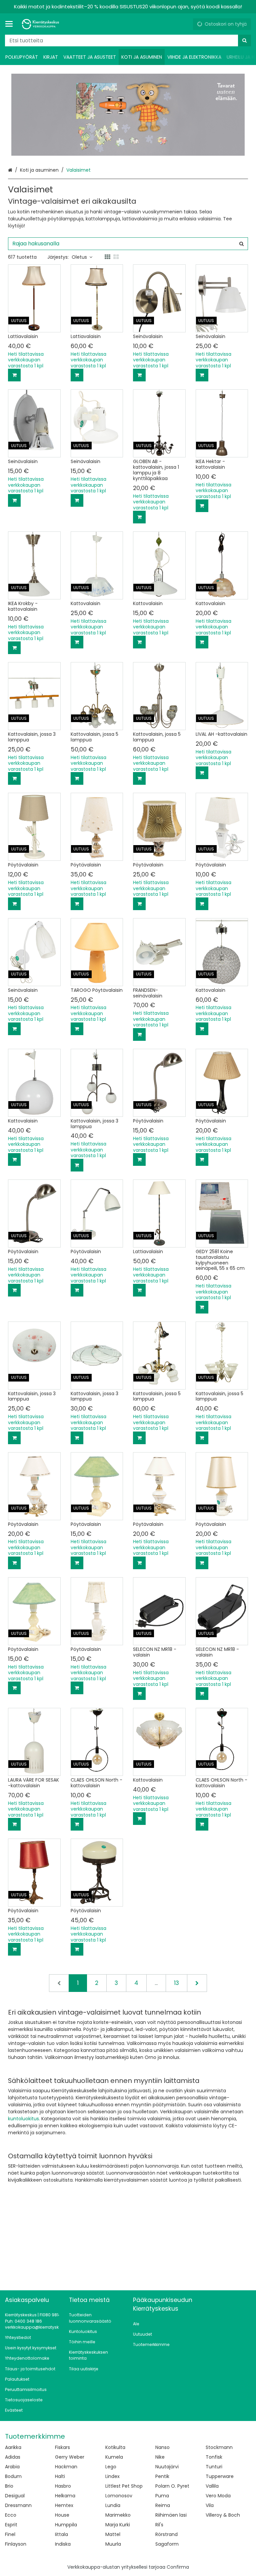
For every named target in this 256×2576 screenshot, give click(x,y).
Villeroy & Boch (223, 2515)
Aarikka (13, 2447)
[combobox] (128, 41)
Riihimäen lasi (171, 2515)
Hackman (66, 2467)
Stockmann (219, 2447)
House (62, 2515)
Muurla (113, 2544)
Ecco (11, 2515)
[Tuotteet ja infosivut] (11, 24)
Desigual (15, 2496)
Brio (9, 2486)
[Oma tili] (185, 24)
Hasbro (63, 2486)
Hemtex (64, 2505)
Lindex (112, 2476)
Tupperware (220, 2476)
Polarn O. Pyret (172, 2486)
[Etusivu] (41, 24)
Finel (10, 2534)
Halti (60, 2476)
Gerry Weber (70, 2457)
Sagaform (167, 2544)
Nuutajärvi (167, 2467)
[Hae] (244, 41)
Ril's (159, 2525)
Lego (111, 2467)
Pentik (162, 2476)
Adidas (13, 2457)
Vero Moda (218, 2496)
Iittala (61, 2534)
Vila (210, 2505)
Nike (160, 2457)
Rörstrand (166, 2534)
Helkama (65, 2496)
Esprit (11, 2525)
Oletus (79, 257)
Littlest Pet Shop (124, 2486)
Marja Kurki (118, 2525)
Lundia (113, 2505)
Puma (162, 2496)
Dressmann (18, 2505)
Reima (163, 2505)
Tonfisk (214, 2457)
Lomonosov (119, 2496)
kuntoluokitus (23, 2119)
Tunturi (214, 2467)
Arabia (12, 2467)
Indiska (63, 2544)
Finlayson (16, 2544)
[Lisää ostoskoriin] (14, 375)
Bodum (13, 2476)
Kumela (114, 2457)
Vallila (212, 2486)
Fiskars (62, 2447)
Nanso (162, 2447)
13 (176, 1983)
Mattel (113, 2534)
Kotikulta (115, 2447)
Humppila (66, 2525)
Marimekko (118, 2515)
